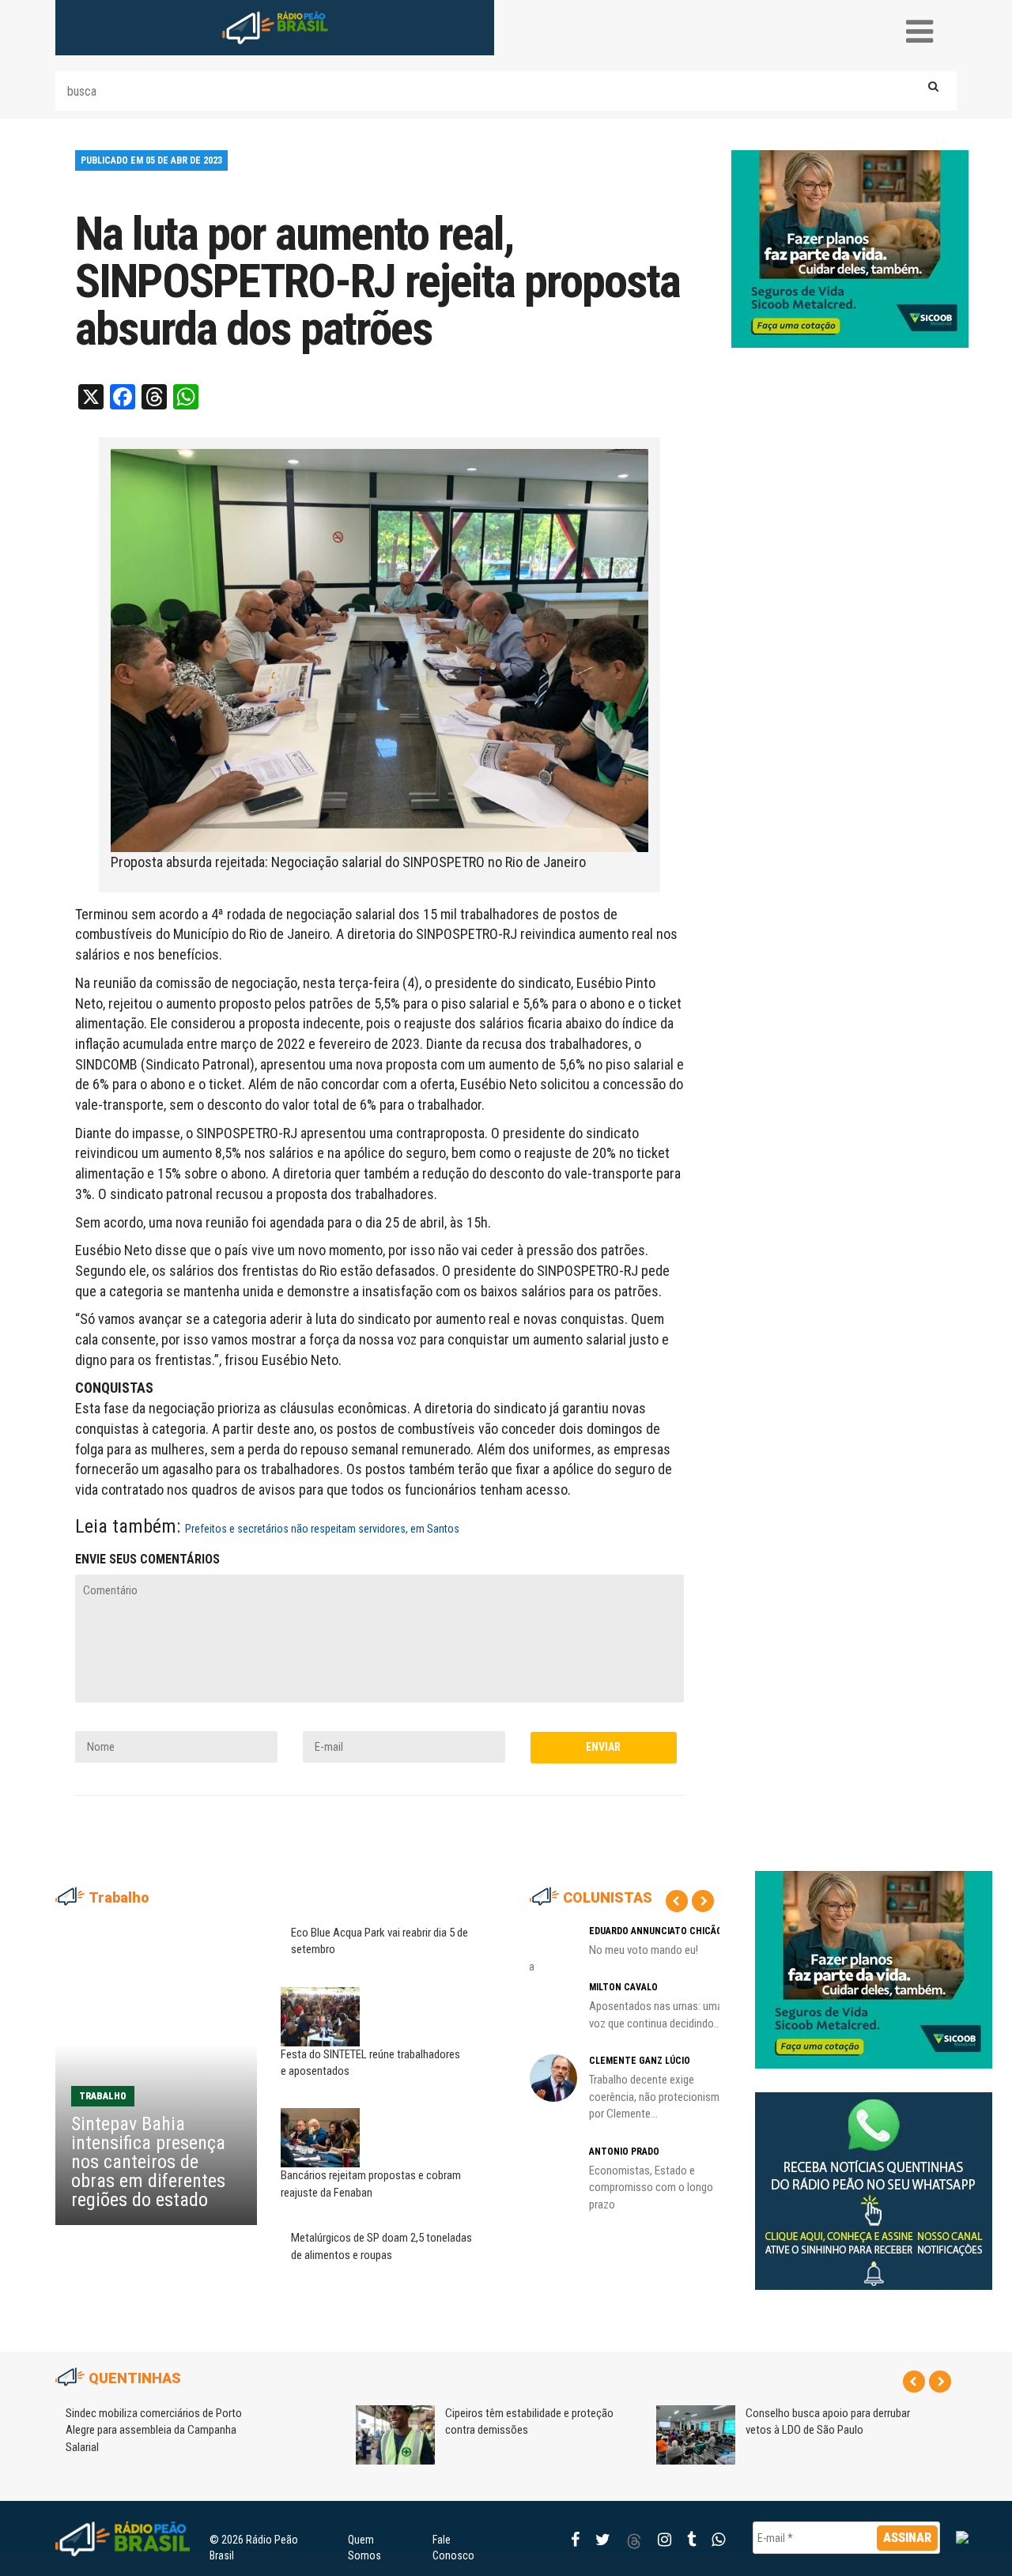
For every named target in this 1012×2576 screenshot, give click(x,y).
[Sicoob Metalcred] (850, 248)
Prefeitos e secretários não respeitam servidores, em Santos (322, 1529)
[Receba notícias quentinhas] (874, 2178)
